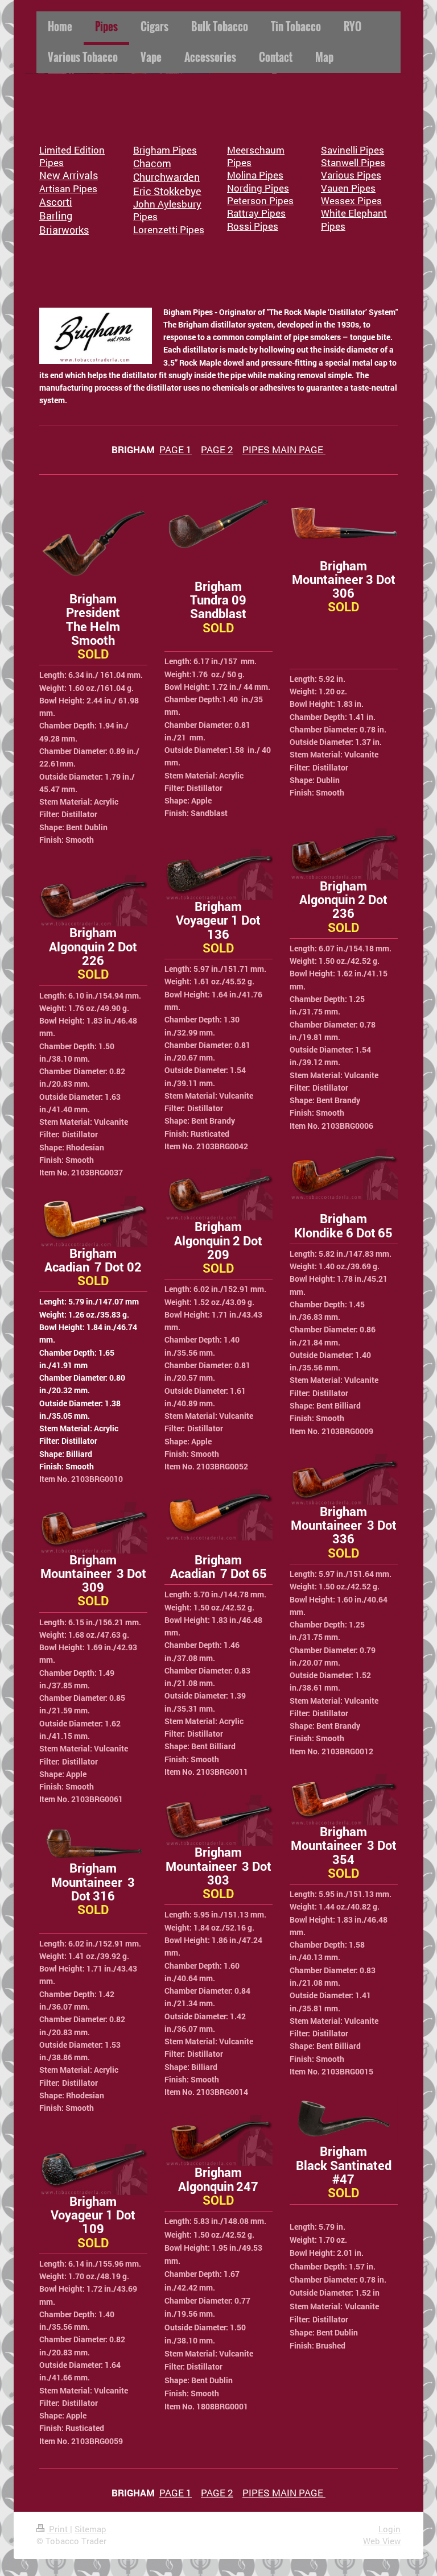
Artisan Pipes (68, 189)
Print (58, 2529)
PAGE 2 (217, 450)
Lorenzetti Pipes (169, 229)
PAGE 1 (176, 450)
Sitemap (90, 2529)
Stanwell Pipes (353, 162)
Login (389, 2529)
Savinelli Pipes (353, 150)
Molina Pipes (255, 175)
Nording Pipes (258, 188)
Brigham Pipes (165, 150)
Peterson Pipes (260, 200)
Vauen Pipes (348, 188)
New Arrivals (69, 175)
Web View (382, 2541)
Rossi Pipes (253, 226)
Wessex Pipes (351, 200)
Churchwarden (166, 177)
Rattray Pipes (256, 213)
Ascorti (56, 202)
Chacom (152, 163)
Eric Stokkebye (167, 191)
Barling (56, 216)
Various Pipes (351, 175)
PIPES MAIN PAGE (284, 450)
